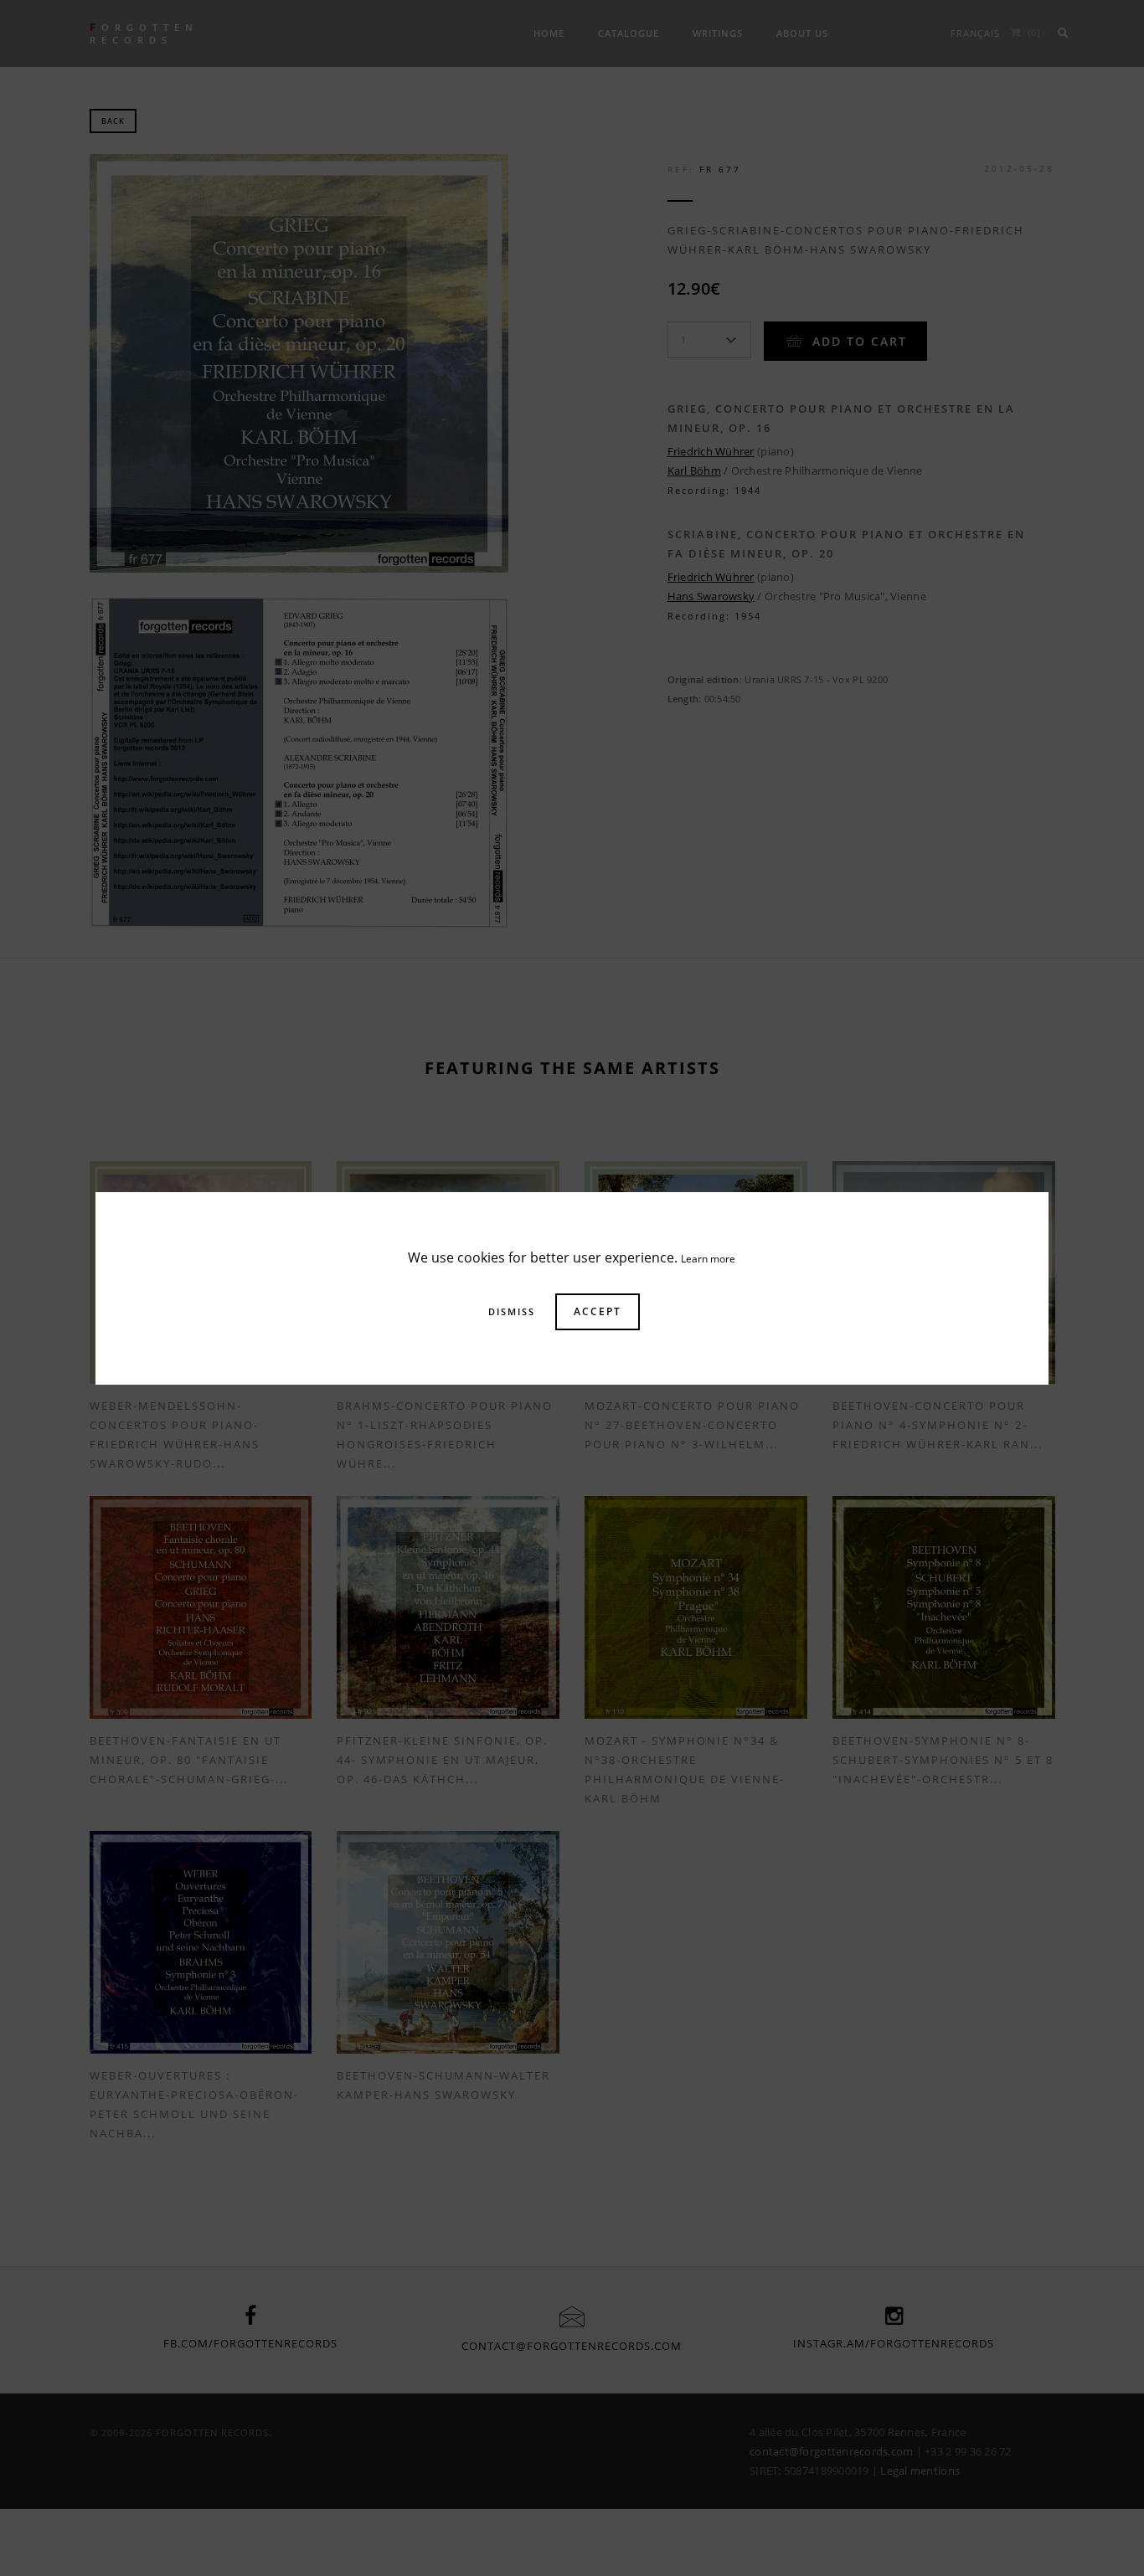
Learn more (708, 1259)
